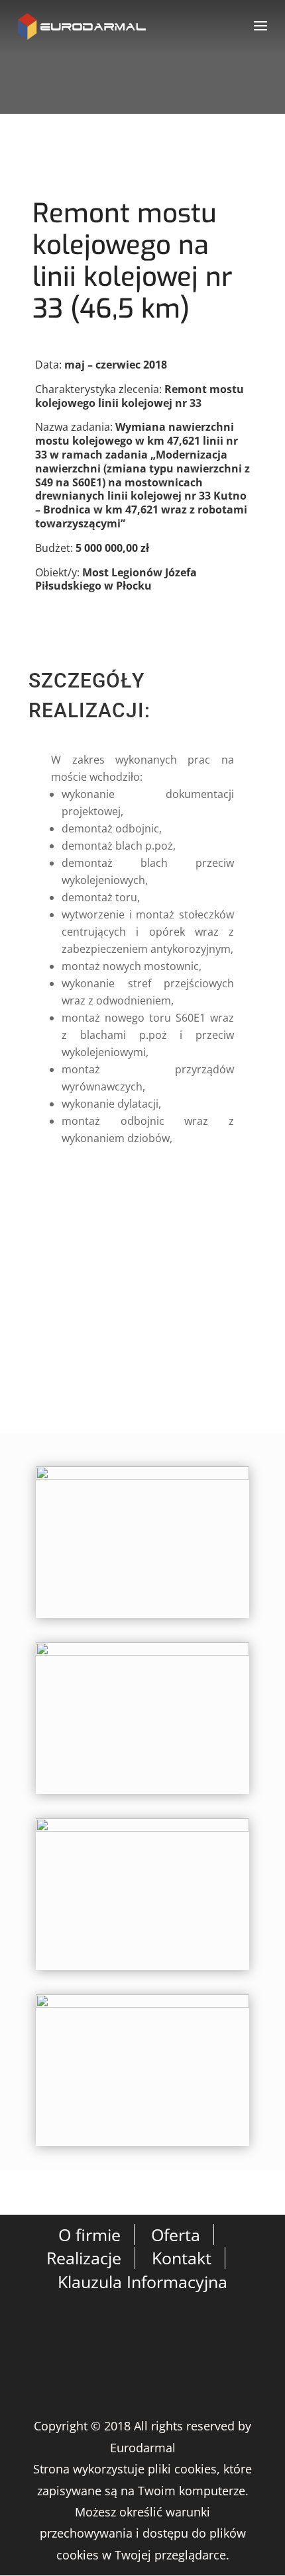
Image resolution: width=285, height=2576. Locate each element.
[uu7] (143, 2146)
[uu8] (143, 1970)
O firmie (89, 2235)
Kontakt (182, 2258)
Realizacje (84, 2258)
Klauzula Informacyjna (142, 2282)
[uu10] (143, 1618)
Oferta (176, 2235)
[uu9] (143, 1794)
